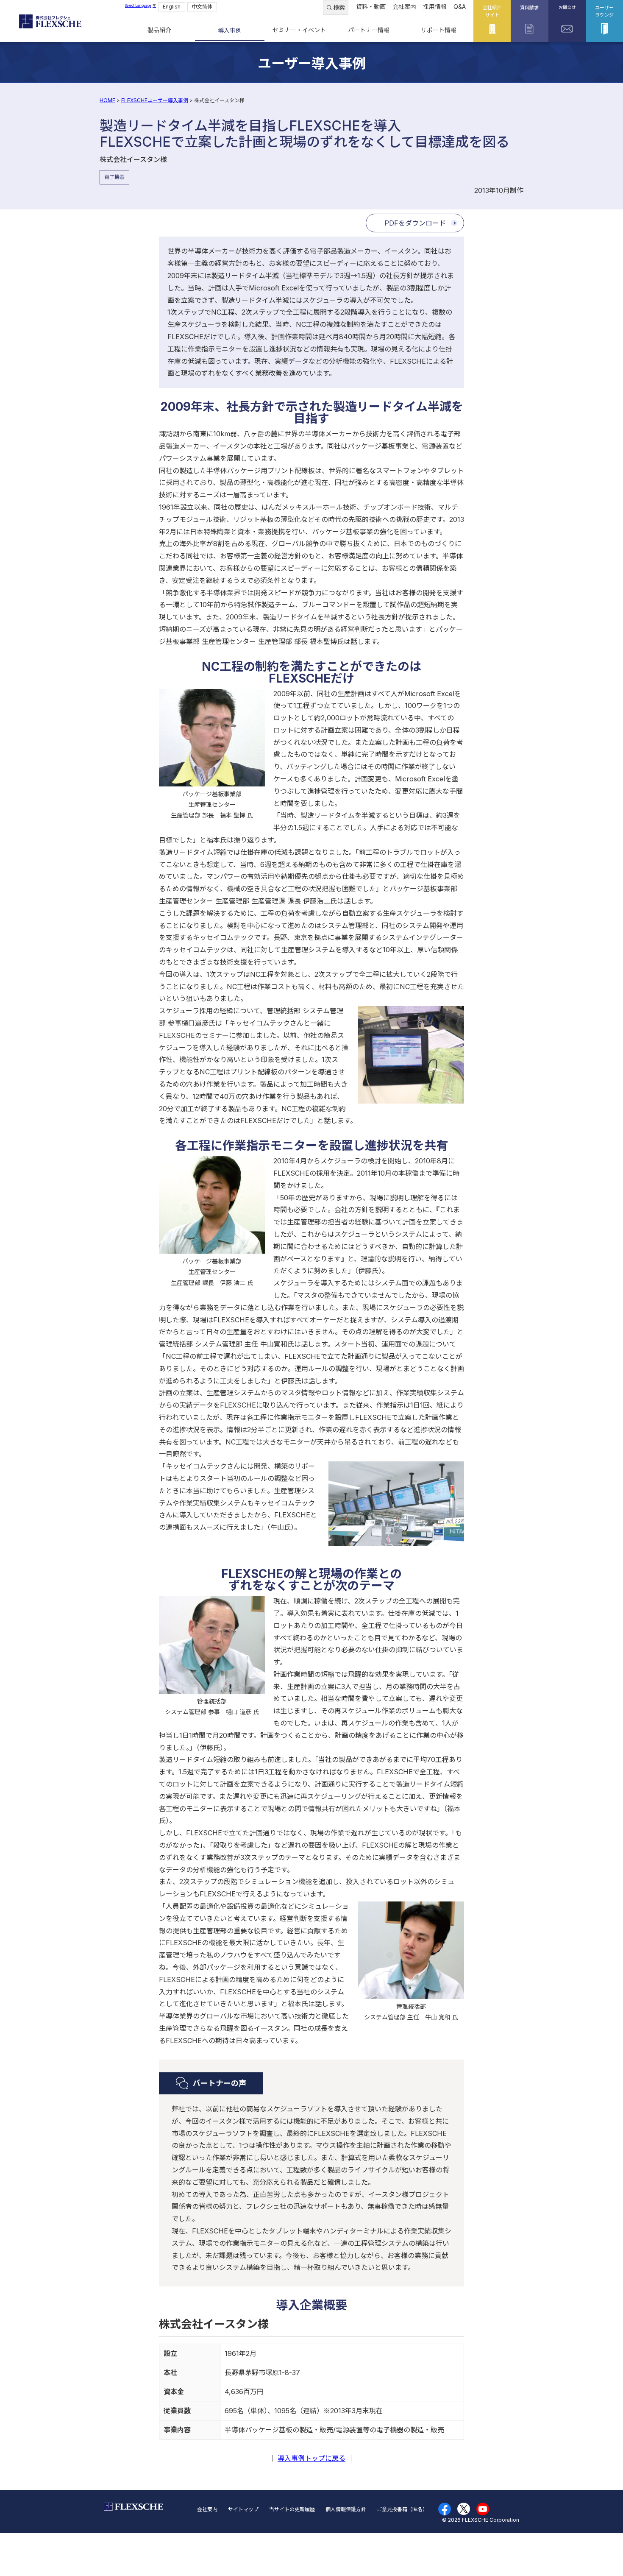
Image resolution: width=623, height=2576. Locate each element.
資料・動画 (371, 7)
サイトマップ (243, 2509)
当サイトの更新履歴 (292, 2509)
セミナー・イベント (299, 30)
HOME (107, 100)
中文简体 (202, 7)
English (172, 7)
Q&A (460, 7)
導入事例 (230, 30)
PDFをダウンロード (415, 223)
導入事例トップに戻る (311, 2458)
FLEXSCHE (50, 21)
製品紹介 (159, 30)
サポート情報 (439, 30)
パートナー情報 (369, 30)
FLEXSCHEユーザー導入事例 (155, 100)
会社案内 (404, 7)
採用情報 (435, 7)
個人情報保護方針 (346, 2509)
